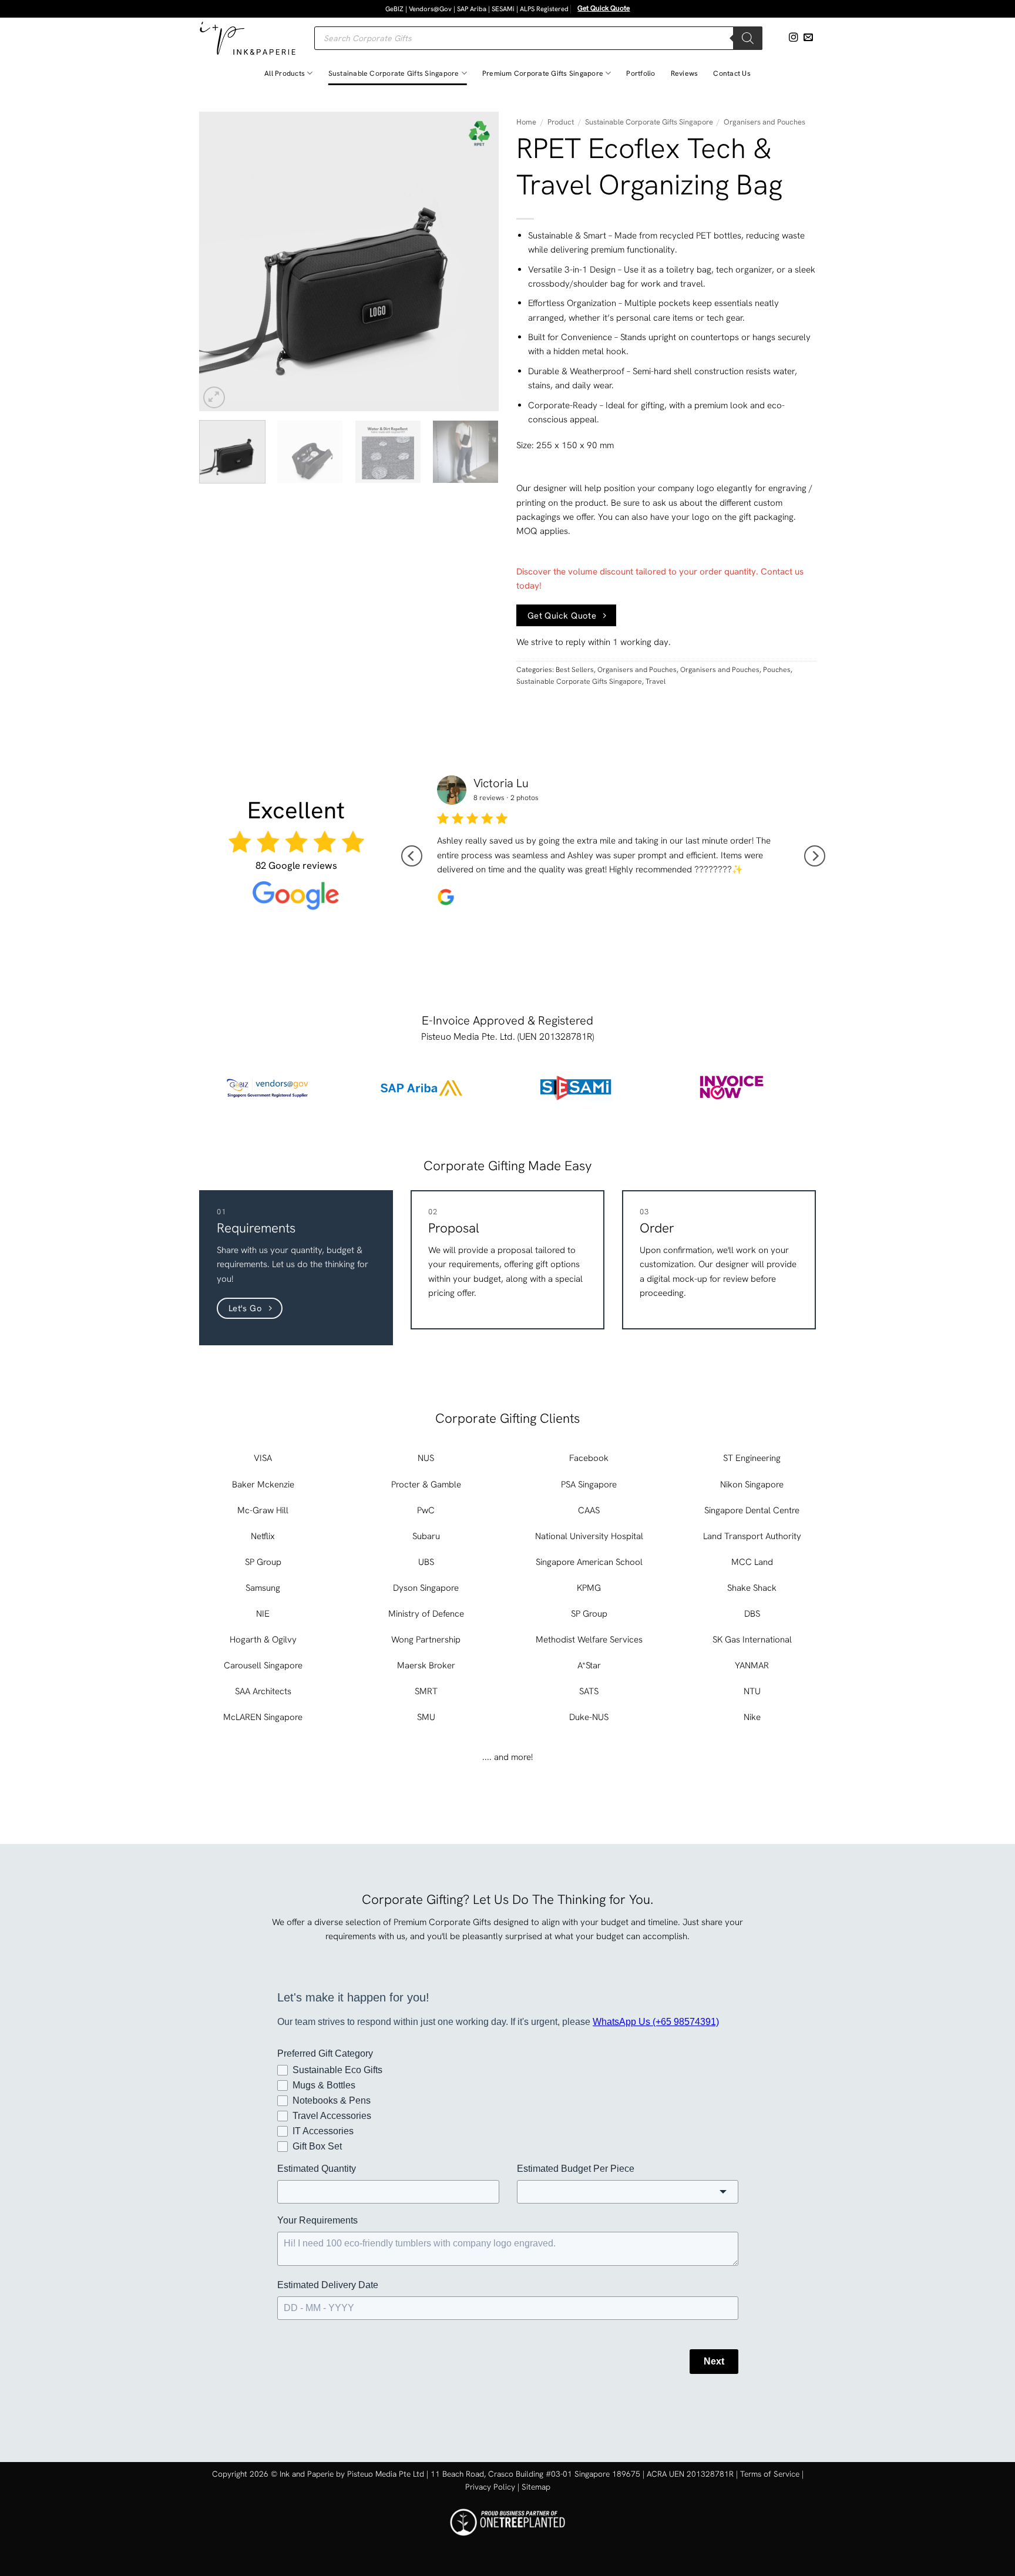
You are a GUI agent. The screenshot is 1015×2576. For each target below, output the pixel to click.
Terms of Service (770, 2474)
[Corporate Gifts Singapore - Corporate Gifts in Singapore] (248, 38)
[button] (214, 397)
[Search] (748, 38)
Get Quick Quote (604, 8)
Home (526, 122)
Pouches (777, 670)
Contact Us (732, 73)
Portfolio (641, 73)
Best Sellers (575, 670)
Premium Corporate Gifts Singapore (543, 73)
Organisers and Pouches (764, 122)
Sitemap (536, 2487)
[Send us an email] (808, 38)
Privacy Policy (490, 2487)
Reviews (685, 73)
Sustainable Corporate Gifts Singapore (394, 73)
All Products (285, 73)
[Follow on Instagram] (794, 38)
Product (561, 122)
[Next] (478, 261)
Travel (656, 681)
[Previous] (220, 261)
